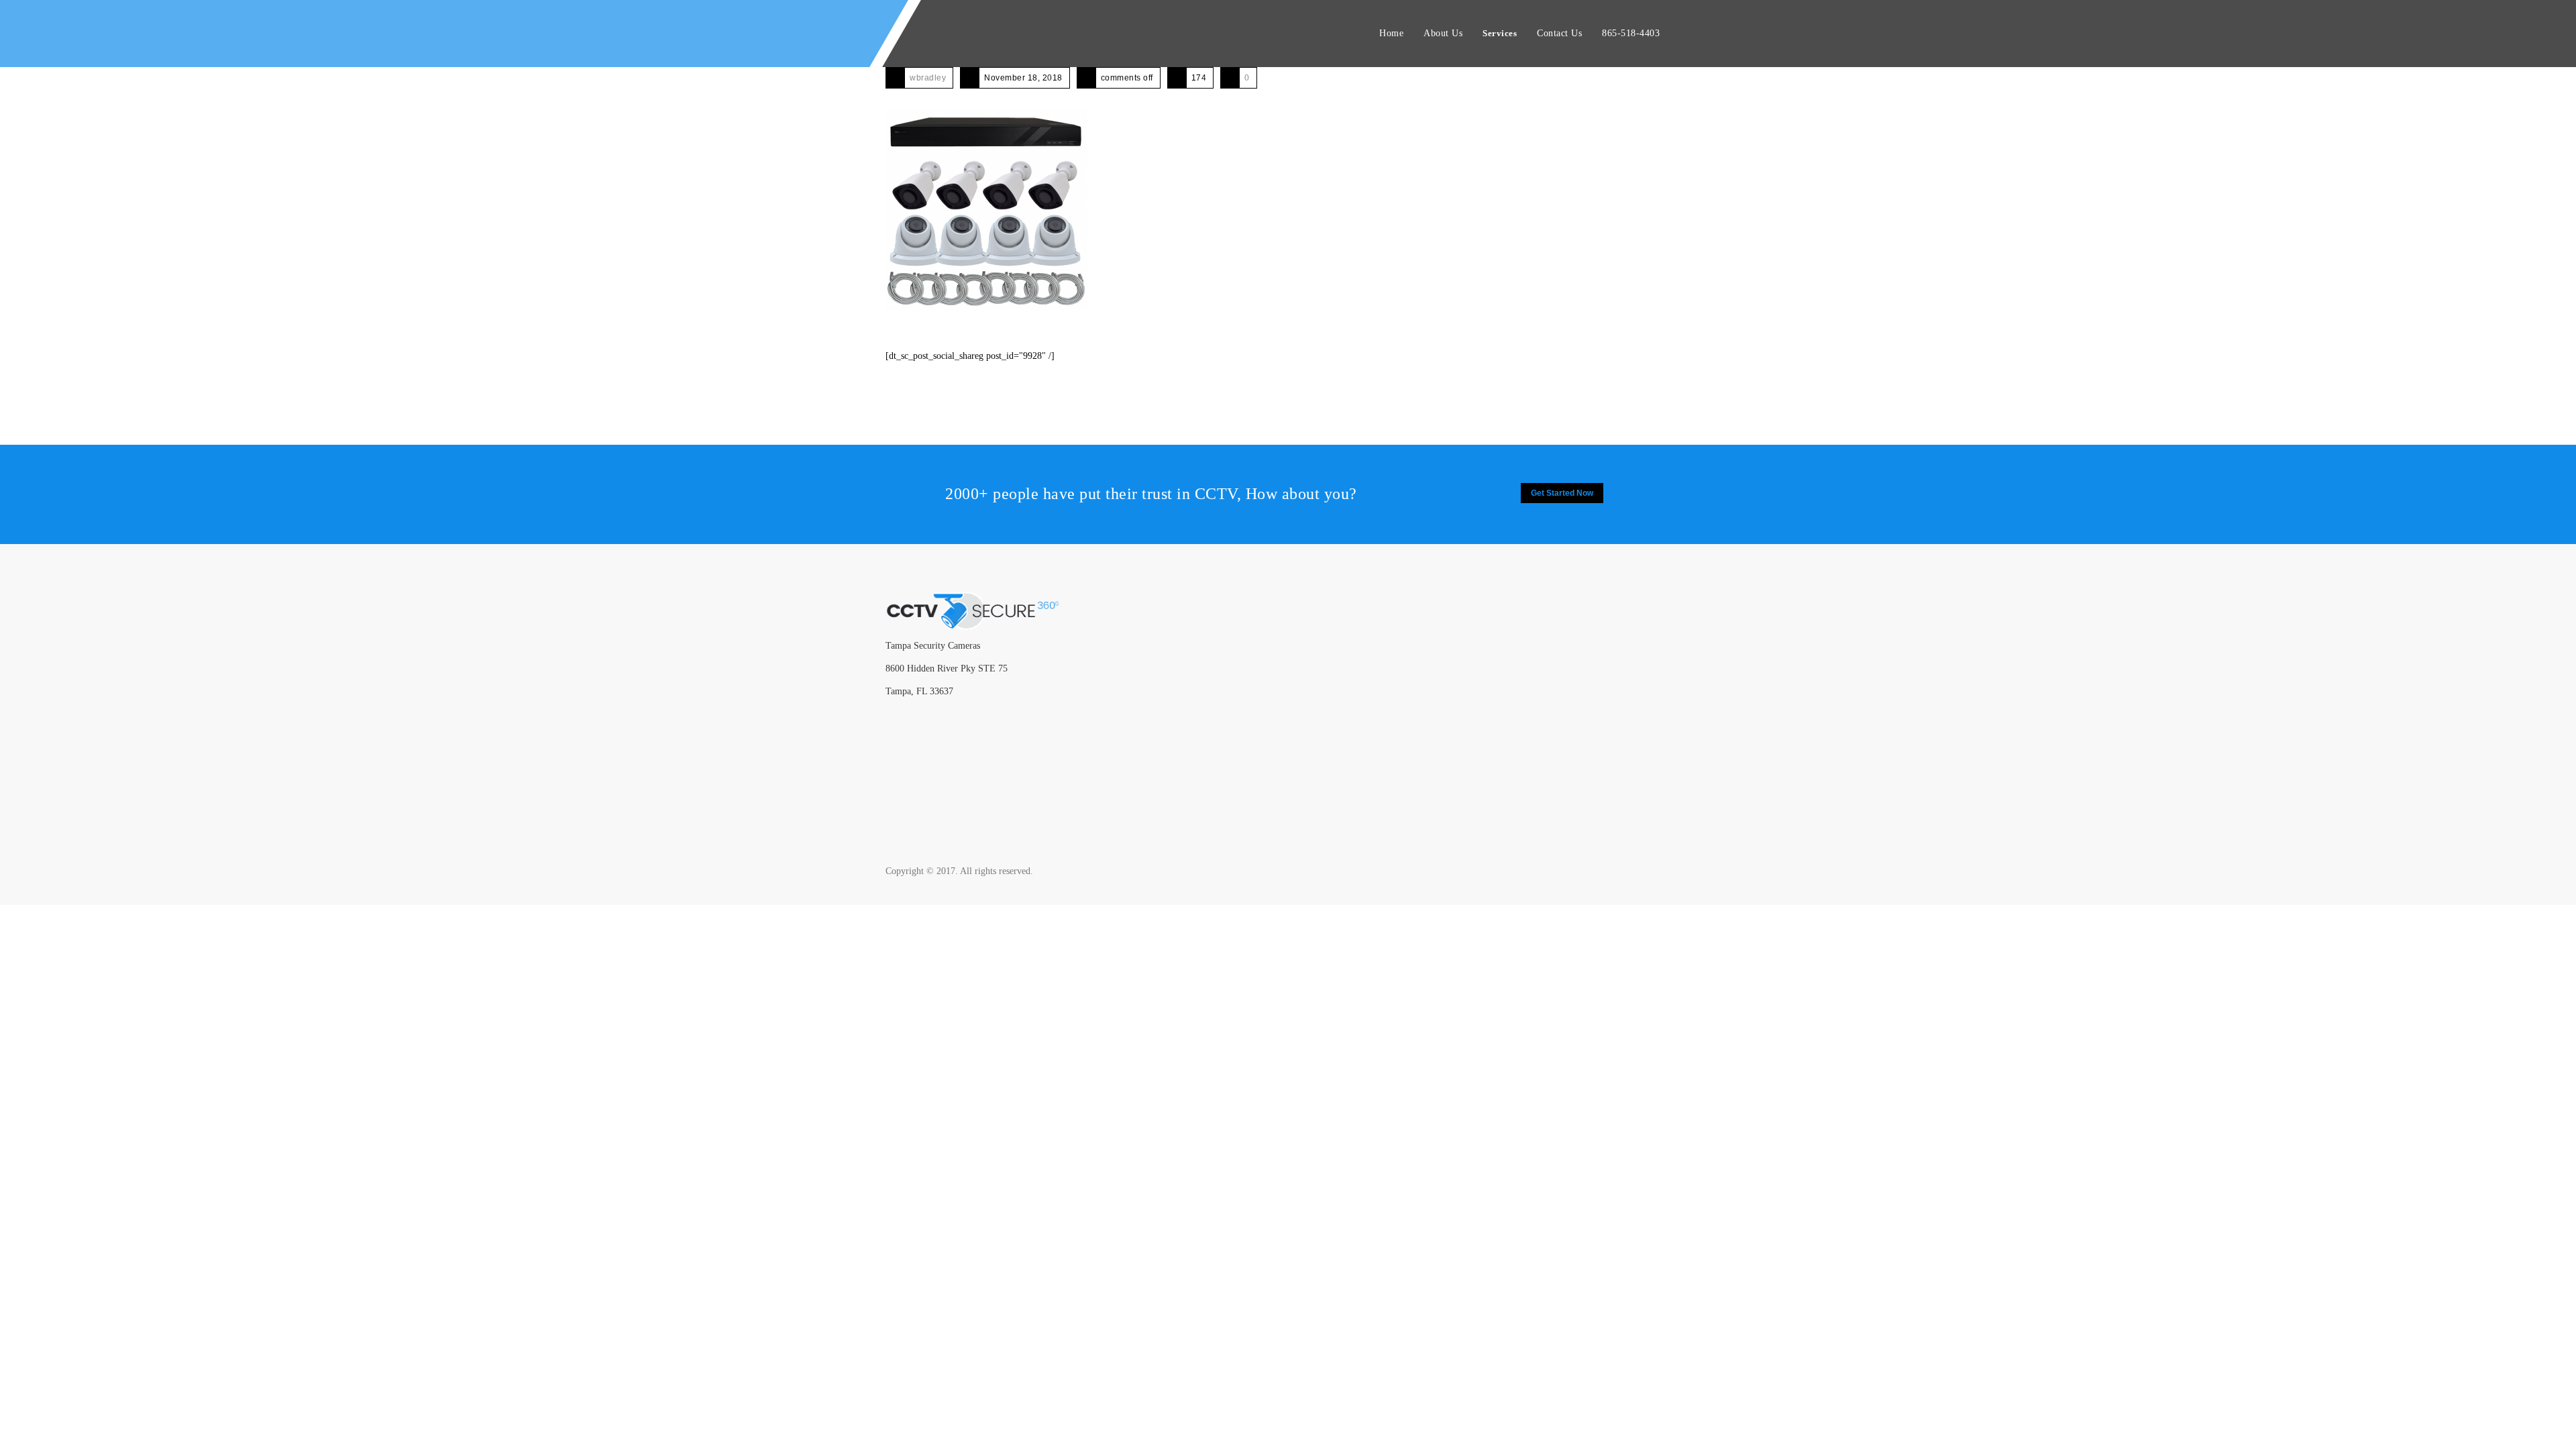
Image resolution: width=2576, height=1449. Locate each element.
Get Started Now (1562, 493)
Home (1391, 33)
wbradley (928, 78)
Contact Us (1559, 33)
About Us (1443, 33)
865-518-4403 (1631, 33)
